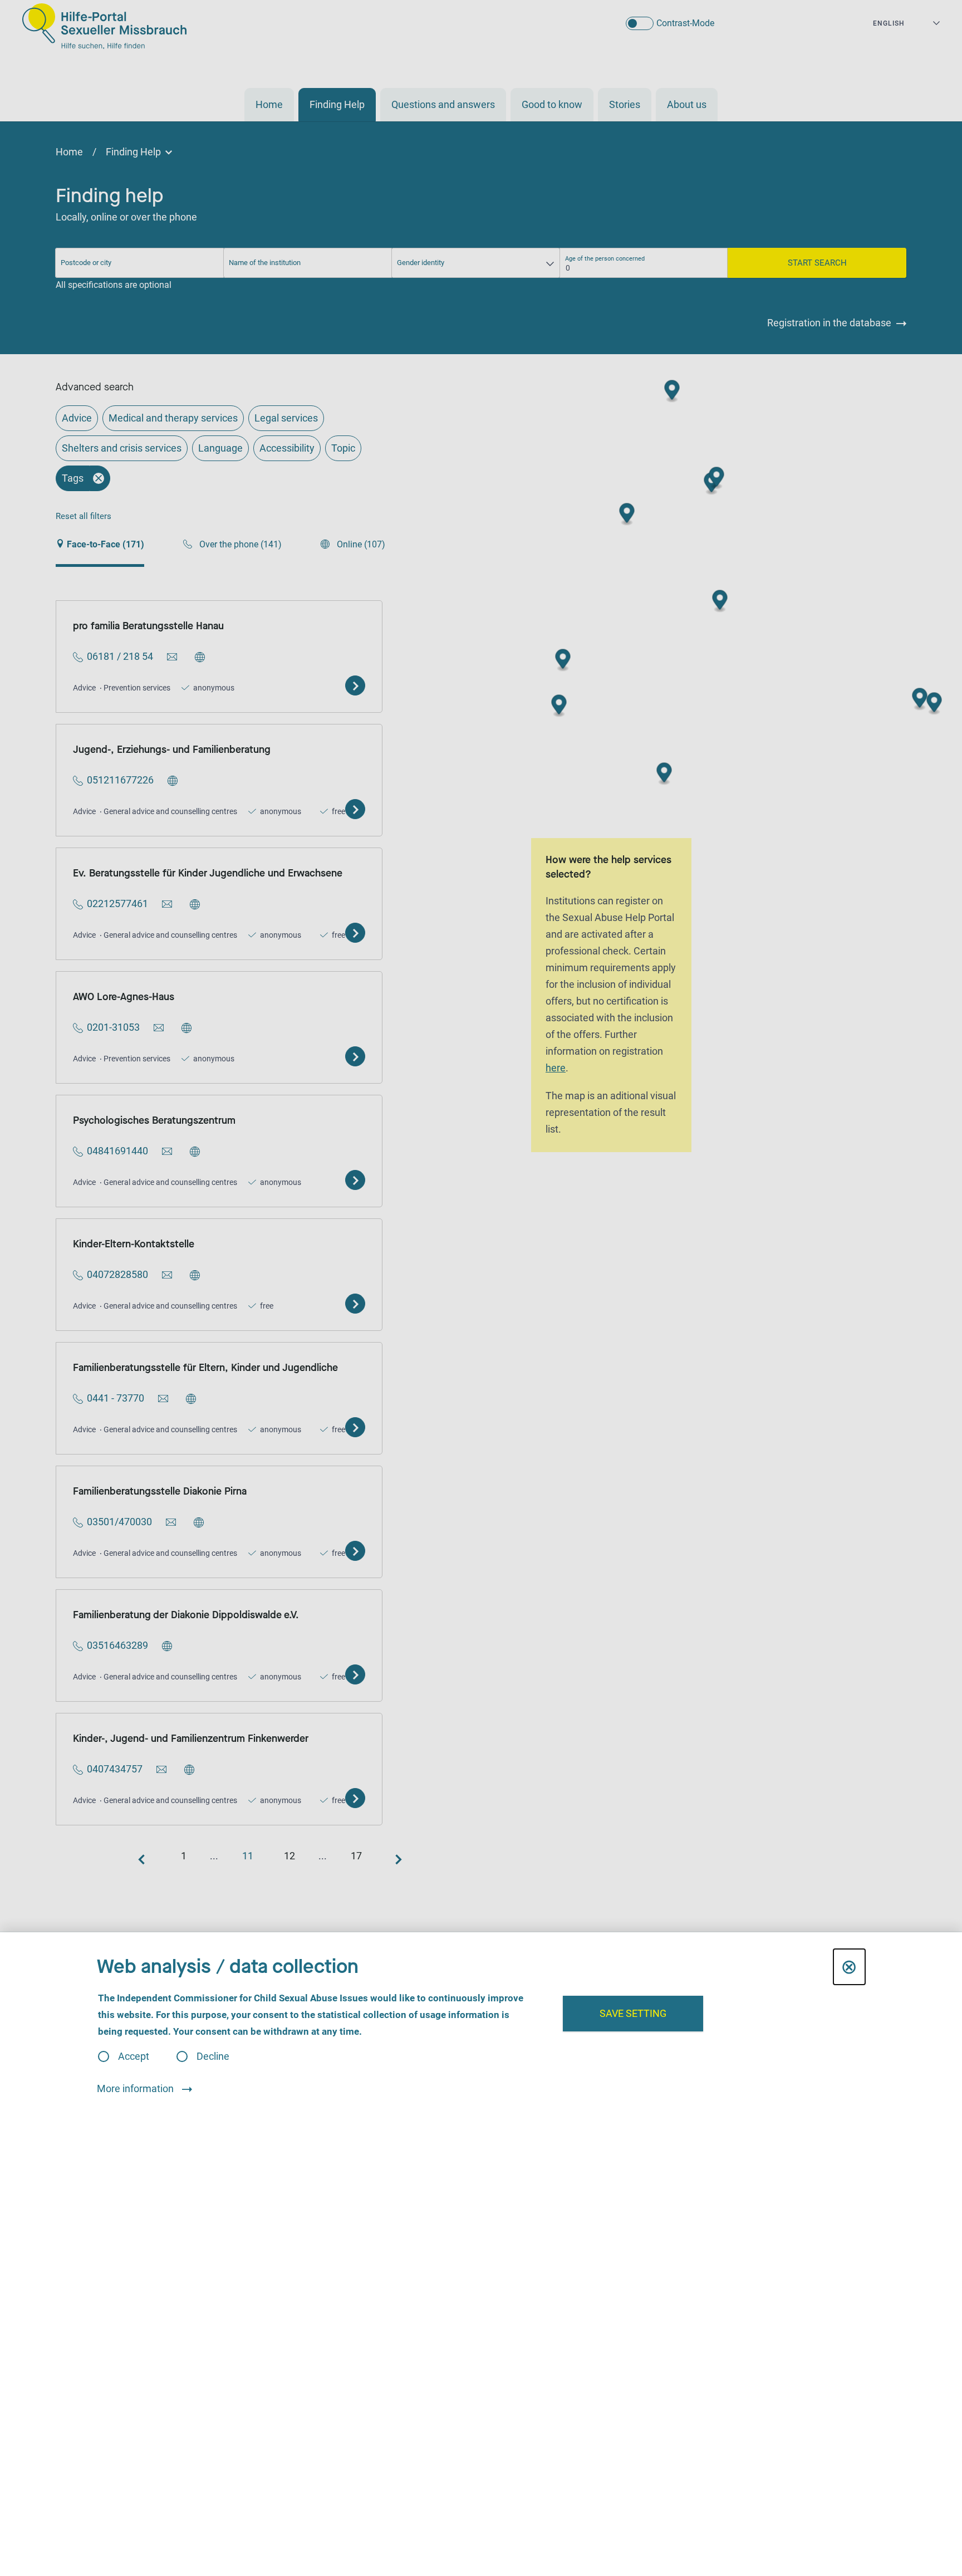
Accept (134, 2056)
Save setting (633, 2013)
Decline (213, 2056)
